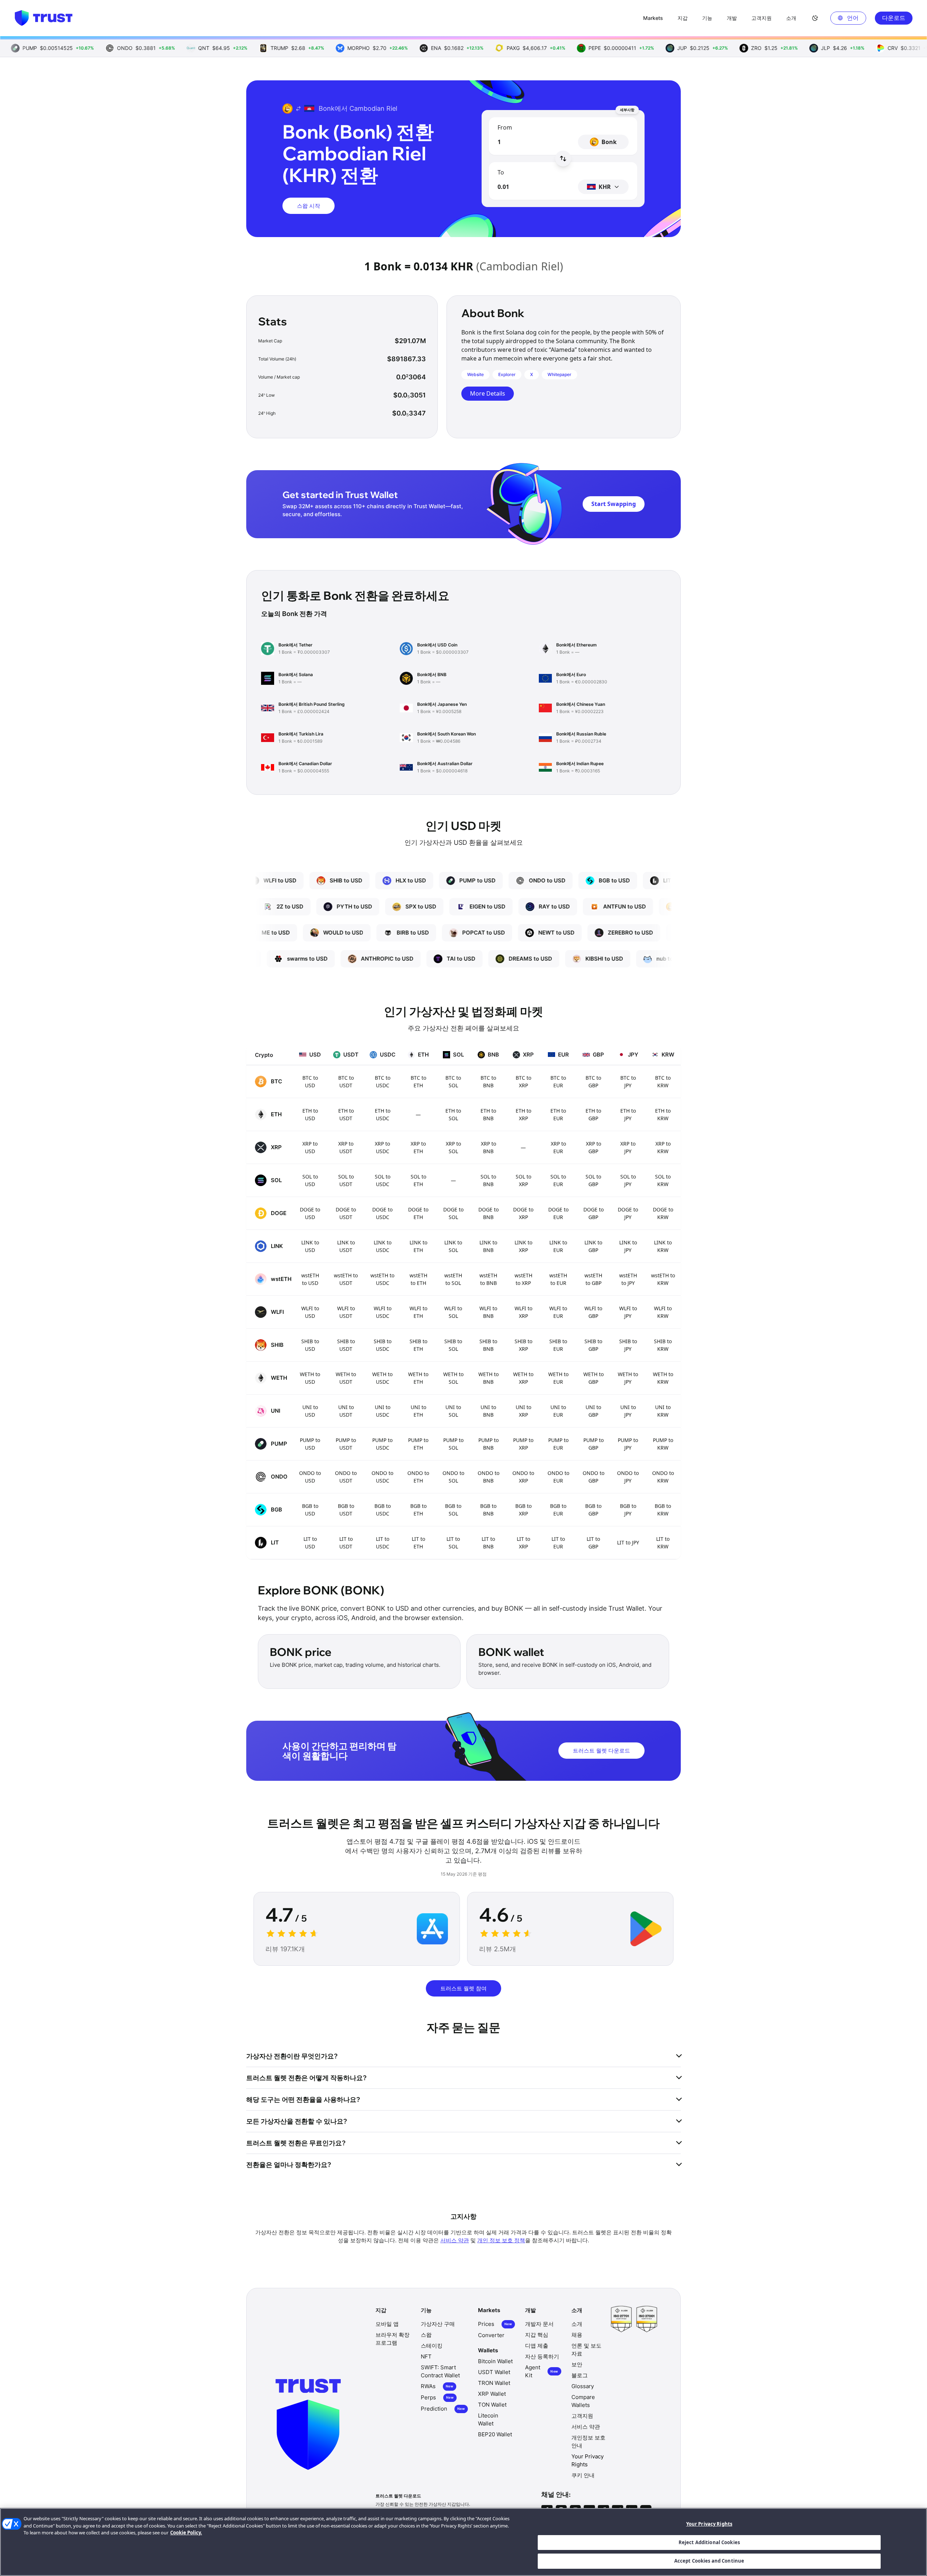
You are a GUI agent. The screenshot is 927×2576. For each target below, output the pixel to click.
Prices (495, 2324)
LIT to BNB (488, 1543)
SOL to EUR (558, 1180)
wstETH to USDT (346, 1279)
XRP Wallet (492, 2394)
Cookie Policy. (186, 2533)
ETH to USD (310, 1114)
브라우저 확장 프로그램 (393, 2339)
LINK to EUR (558, 1246)
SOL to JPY (628, 1180)
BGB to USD (310, 1510)
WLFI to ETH (418, 1312)
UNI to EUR (558, 1411)
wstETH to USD (310, 1279)
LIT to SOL (453, 1543)
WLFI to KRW (663, 1312)
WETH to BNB (488, 1378)
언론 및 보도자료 (586, 2350)
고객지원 (582, 2416)
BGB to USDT (346, 1510)
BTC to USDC (383, 1082)
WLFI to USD (310, 1312)
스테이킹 (432, 2346)
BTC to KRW (663, 1082)
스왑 (426, 2335)
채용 (577, 2335)
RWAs (437, 2386)
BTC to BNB (488, 1082)
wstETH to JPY (628, 1279)
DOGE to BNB (488, 1213)
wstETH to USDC (382, 1279)
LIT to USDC (383, 1543)
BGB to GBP (593, 1510)
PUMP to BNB (488, 1444)
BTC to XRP (523, 1082)
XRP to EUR (558, 1147)
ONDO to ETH (418, 1477)
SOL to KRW (663, 1180)
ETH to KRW (663, 1114)
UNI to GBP (593, 1411)
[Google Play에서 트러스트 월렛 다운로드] (646, 1929)
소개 (577, 2324)
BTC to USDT (346, 1082)
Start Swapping (614, 504)
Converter (491, 2335)
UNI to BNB (488, 1411)
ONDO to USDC (382, 1477)
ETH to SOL (453, 1114)
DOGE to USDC (382, 1213)
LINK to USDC (383, 1246)
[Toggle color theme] (815, 18)
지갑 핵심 (537, 2335)
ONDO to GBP (593, 1477)
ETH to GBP (593, 1114)
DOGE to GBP (593, 1213)
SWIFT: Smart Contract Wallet (440, 2371)
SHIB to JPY (628, 1345)
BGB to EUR (558, 1510)
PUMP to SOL (453, 1444)
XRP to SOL (453, 1147)
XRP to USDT (346, 1147)
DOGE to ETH (418, 1213)
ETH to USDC (383, 1114)
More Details (488, 393)
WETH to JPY (628, 1378)
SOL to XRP (523, 1180)
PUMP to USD (310, 1444)
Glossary (583, 2386)
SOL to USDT (346, 1180)
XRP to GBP (593, 1147)
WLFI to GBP (593, 1312)
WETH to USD (310, 1378)
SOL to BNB (488, 1180)
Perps (437, 2397)
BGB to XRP (523, 1510)
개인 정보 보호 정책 (501, 2240)
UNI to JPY (628, 1411)
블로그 (580, 2375)
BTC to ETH (418, 1082)
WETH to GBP (593, 1378)
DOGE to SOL (453, 1213)
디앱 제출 (537, 2346)
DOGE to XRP (523, 1213)
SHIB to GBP (593, 1345)
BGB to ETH (418, 1510)
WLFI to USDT (346, 1312)
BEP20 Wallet (495, 2434)
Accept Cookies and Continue (709, 2561)
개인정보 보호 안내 (588, 2442)
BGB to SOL (453, 1510)
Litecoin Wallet (488, 2419)
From (505, 127)
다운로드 (894, 18)
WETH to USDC (382, 1378)
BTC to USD (310, 1082)
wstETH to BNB (488, 1279)
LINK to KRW (663, 1246)
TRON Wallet (494, 2383)
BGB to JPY (628, 1510)
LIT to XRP (523, 1543)
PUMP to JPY (628, 1444)
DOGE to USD (310, 1213)
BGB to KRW (663, 1510)
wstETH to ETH (418, 1279)
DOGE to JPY (628, 1213)
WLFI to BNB (488, 1312)
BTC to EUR (558, 1082)
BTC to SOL (453, 1082)
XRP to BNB (488, 1147)
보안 (577, 2364)
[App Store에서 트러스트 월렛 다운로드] (432, 1929)
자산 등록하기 (542, 2356)
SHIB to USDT (346, 1345)
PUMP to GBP (593, 1444)
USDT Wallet (494, 2372)
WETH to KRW (663, 1378)
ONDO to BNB (488, 1477)
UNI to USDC (383, 1411)
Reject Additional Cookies (709, 2542)
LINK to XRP (523, 1246)
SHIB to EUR (558, 1345)
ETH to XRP (523, 1114)
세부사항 (627, 110)
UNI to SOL (453, 1411)
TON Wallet (492, 2405)
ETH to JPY (628, 1114)
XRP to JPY (628, 1147)
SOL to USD (310, 1180)
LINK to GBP (593, 1246)
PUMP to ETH (418, 1444)
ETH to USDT (346, 1114)
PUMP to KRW (663, 1444)
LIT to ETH (418, 1543)
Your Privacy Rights (709, 2524)
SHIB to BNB (488, 1345)
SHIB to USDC (383, 1345)
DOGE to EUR (558, 1213)
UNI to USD (310, 1411)
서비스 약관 (455, 2240)
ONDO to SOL (453, 1477)
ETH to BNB (488, 1114)
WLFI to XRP (523, 1312)
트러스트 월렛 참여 (463, 1988)
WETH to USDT (346, 1378)
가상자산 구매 (438, 2324)
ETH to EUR (558, 1114)
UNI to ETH (418, 1411)
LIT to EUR (558, 1543)
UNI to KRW (663, 1411)
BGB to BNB (488, 1510)
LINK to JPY (628, 1246)
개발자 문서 (539, 2324)
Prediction (443, 2409)
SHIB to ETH (418, 1345)
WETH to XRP (523, 1378)
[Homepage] (43, 18)
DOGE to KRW (663, 1213)
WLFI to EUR (558, 1312)
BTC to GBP (593, 1082)
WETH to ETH (418, 1378)
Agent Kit (542, 2371)
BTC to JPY (628, 1082)
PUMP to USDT (346, 1444)
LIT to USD (310, 1543)
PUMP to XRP (523, 1444)
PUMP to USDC (382, 1444)
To (501, 172)
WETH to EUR (558, 1378)
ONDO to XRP (523, 1477)
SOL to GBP (593, 1180)
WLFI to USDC (383, 1312)
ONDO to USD (310, 1477)
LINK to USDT (346, 1246)
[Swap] (563, 159)
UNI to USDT (346, 1411)
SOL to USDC (383, 1180)
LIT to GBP (593, 1543)
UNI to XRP (523, 1411)
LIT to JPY (628, 1542)
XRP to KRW (663, 1147)
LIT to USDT (346, 1543)
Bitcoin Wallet (495, 2361)
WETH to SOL (453, 1378)
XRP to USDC (382, 1147)
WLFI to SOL (453, 1312)
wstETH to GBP (593, 1279)
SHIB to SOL (453, 1345)
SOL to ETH (418, 1180)
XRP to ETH (418, 1147)
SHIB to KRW (663, 1345)
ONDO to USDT (346, 1477)
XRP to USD (310, 1147)
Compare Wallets (583, 2401)
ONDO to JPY (628, 1477)
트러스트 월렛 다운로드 (601, 1750)
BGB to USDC (383, 1510)
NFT (426, 2356)
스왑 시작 (309, 206)
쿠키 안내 (583, 2475)
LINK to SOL (453, 1246)
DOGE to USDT (346, 1213)
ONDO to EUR (558, 1477)
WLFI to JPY (628, 1312)
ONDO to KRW (663, 1477)
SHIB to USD (310, 1345)
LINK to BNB (488, 1246)
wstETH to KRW (663, 1279)
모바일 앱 (387, 2324)
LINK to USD (310, 1246)
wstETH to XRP (523, 1279)
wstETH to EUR (558, 1279)
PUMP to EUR (558, 1444)
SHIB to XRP (523, 1345)
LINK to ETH (418, 1246)
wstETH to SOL (453, 1279)
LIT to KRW (663, 1543)
